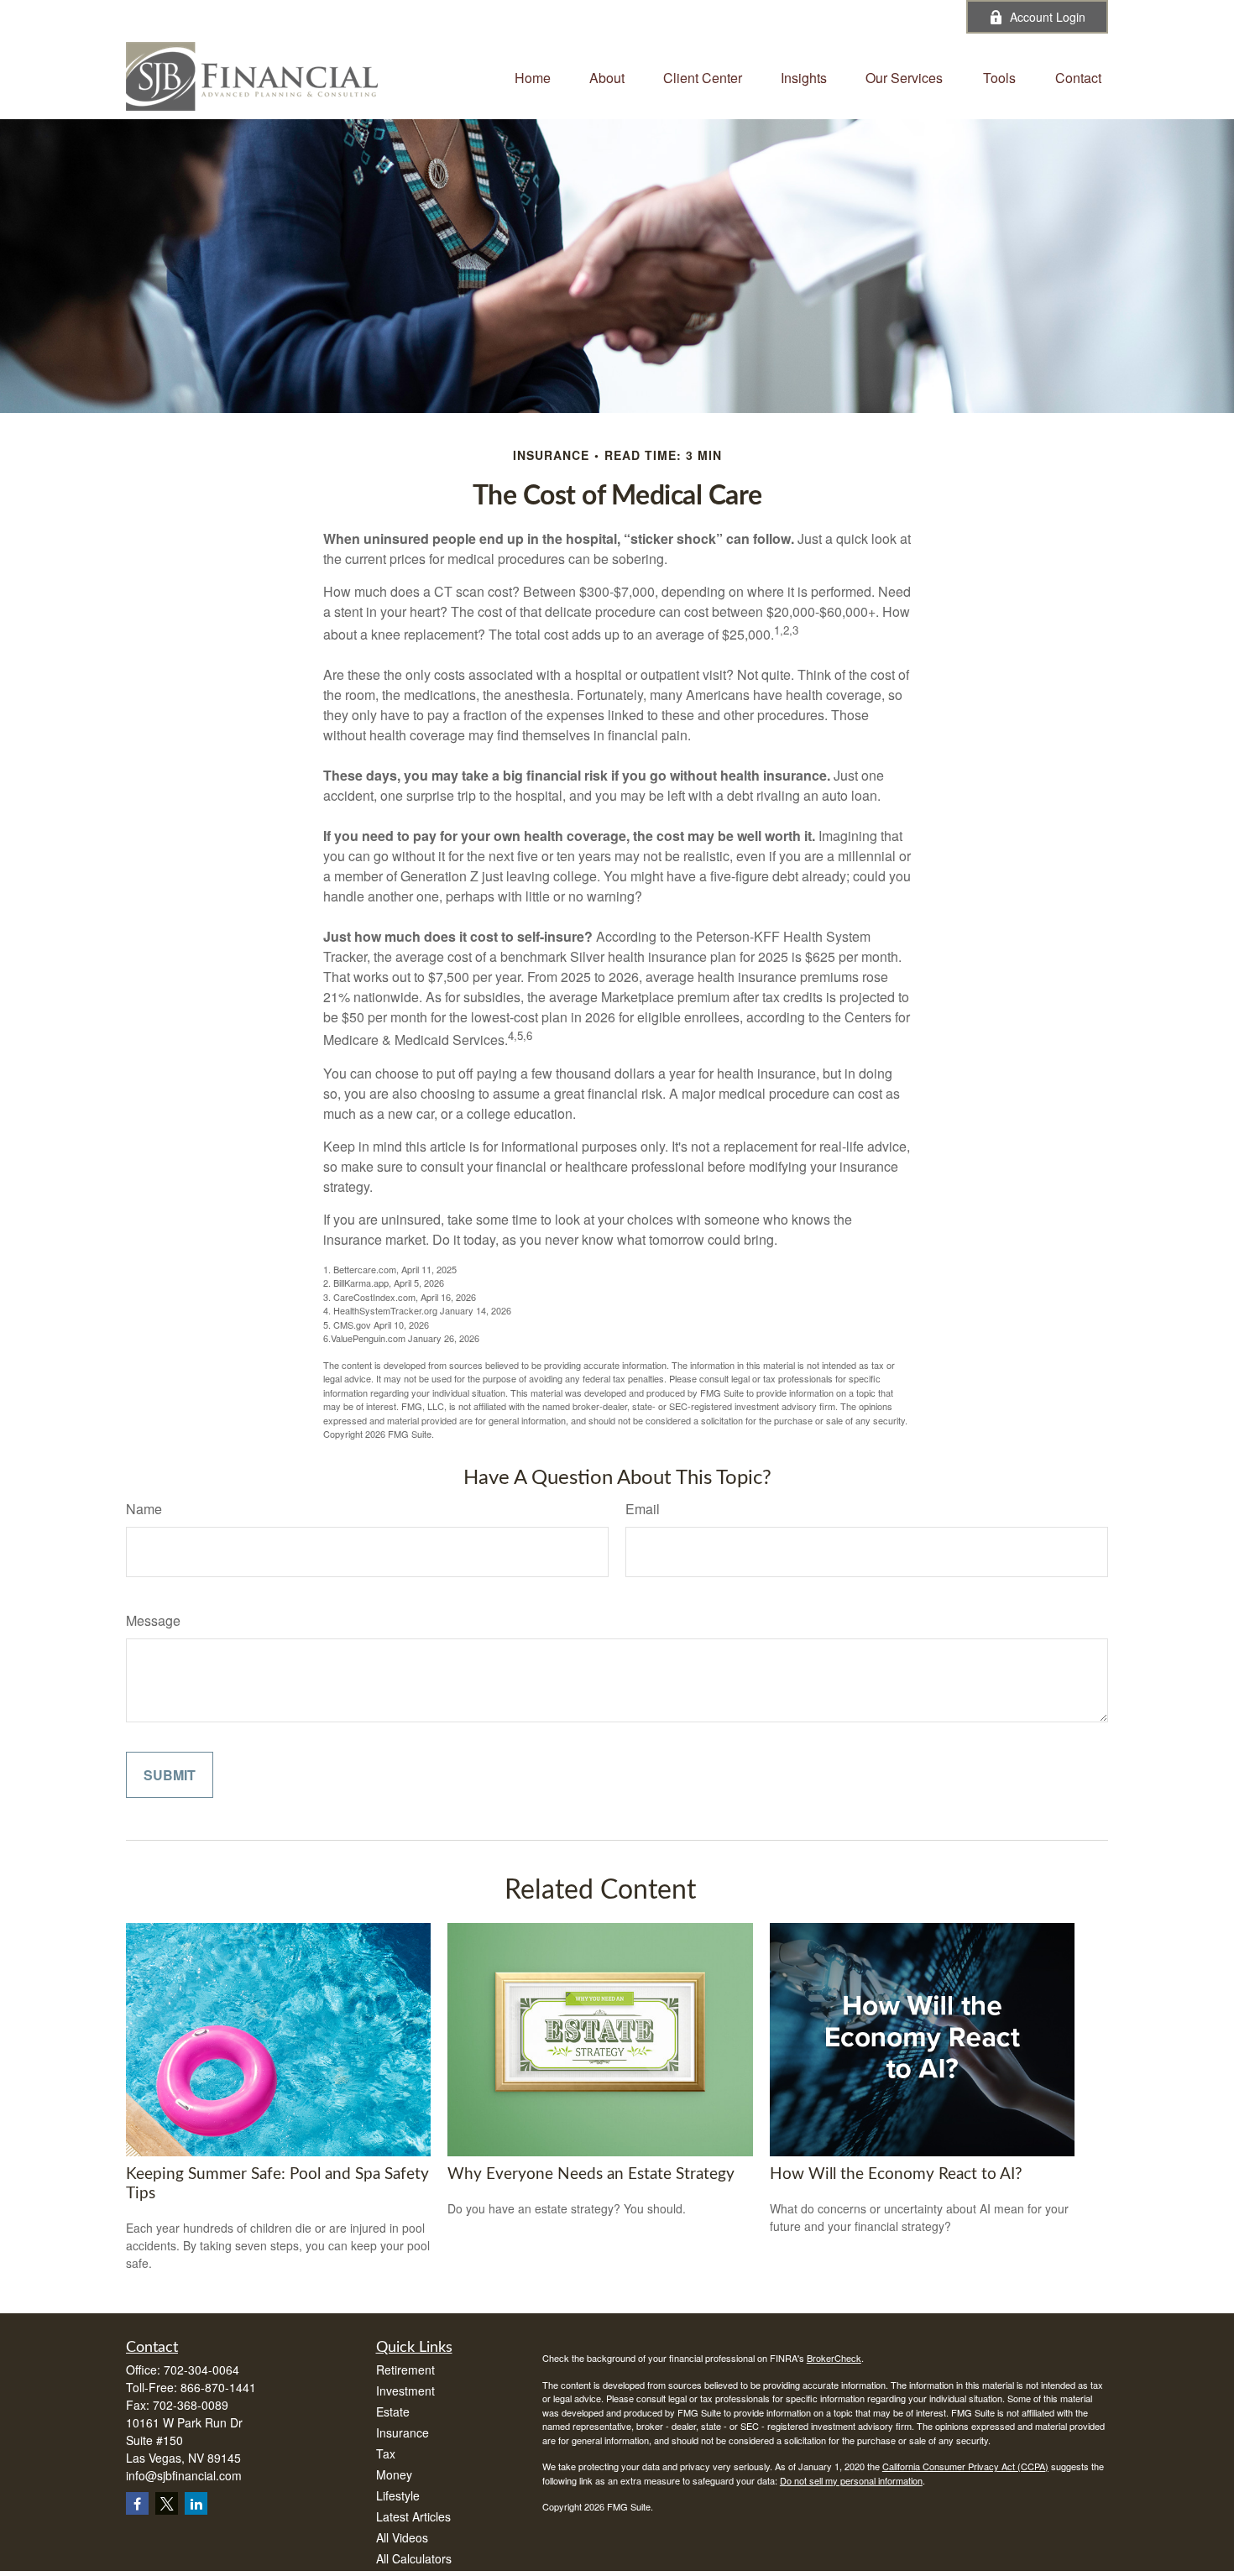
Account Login (1048, 17)
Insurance (403, 2432)
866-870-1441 (218, 2387)
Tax (386, 2453)
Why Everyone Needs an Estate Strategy (591, 2174)
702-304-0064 (522, 17)
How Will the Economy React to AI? (896, 2174)
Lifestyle (398, 2495)
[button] (533, 76)
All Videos (402, 2537)
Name (144, 1509)
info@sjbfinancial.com (660, 17)
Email (643, 1509)
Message (153, 1620)
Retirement (405, 2370)
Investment (405, 2391)
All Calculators (414, 2558)
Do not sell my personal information (851, 2480)
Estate (393, 2411)
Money (394, 2474)
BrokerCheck (834, 2358)
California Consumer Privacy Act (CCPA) (965, 2466)
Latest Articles (413, 2516)
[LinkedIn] (884, 17)
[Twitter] (838, 17)
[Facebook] (931, 17)
